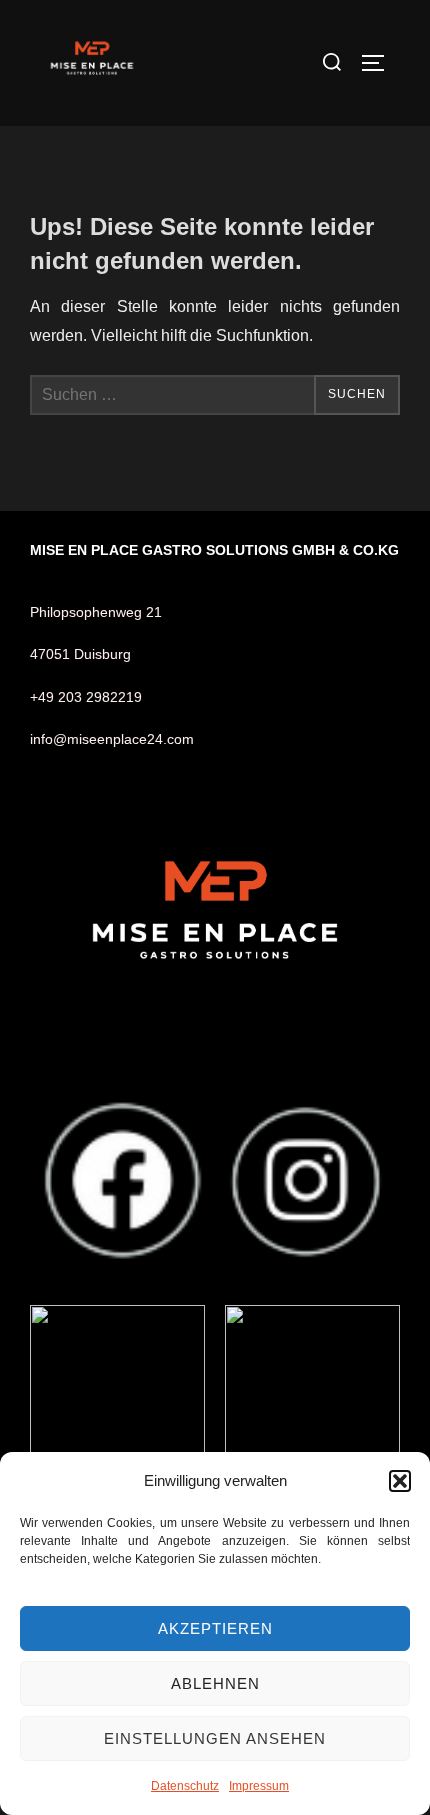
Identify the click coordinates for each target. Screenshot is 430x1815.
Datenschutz (185, 1786)
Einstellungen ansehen (215, 1738)
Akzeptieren (215, 1628)
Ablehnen (215, 1683)
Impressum (259, 1786)
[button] (400, 1481)
